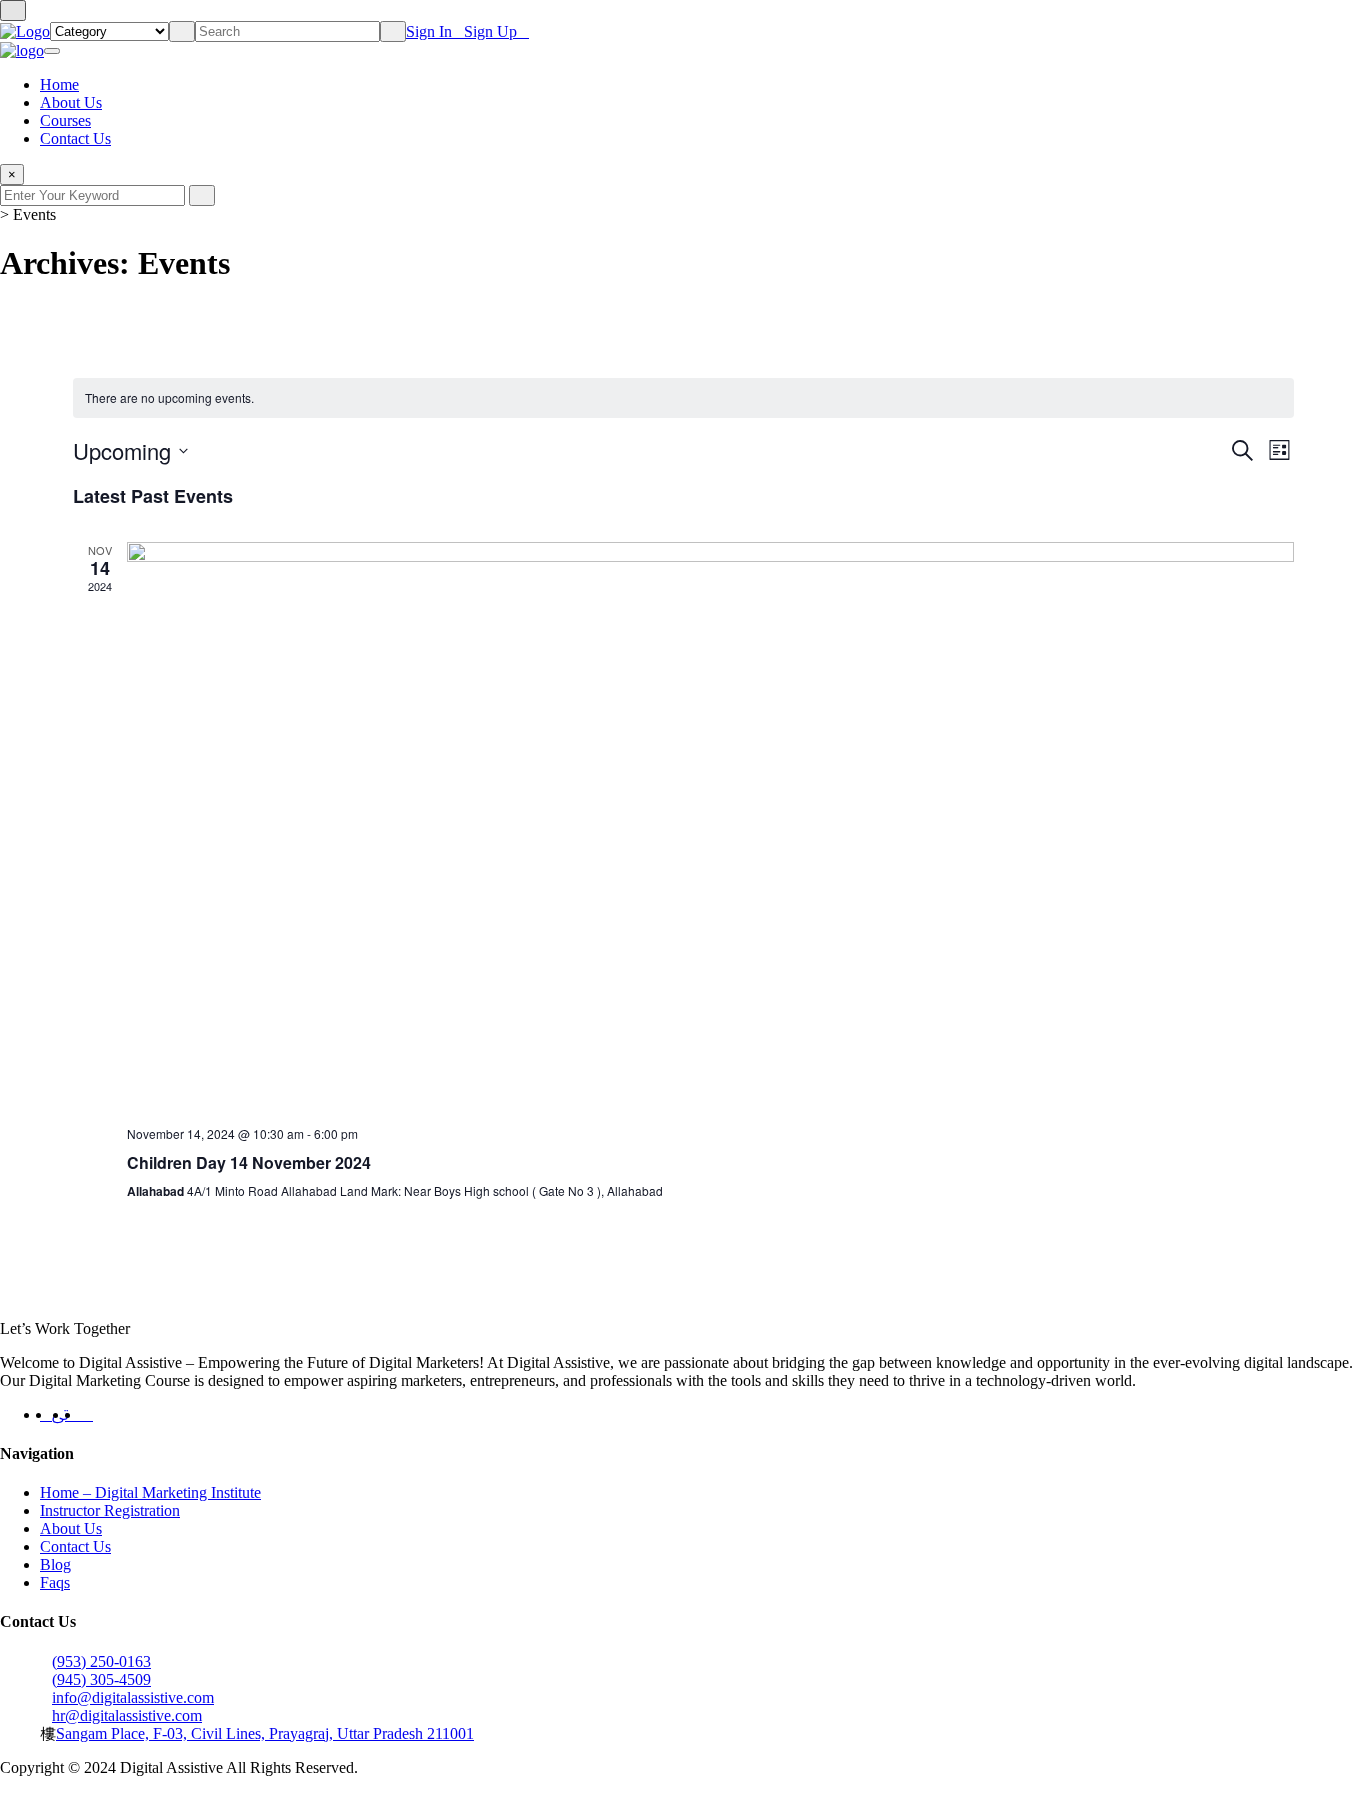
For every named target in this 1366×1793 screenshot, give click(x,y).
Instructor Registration (110, 1510)
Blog (55, 1564)
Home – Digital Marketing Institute (150, 1492)
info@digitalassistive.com (133, 1706)
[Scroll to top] (13, 10)
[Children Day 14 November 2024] (710, 826)
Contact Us (75, 138)
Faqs (55, 1582)
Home (59, 84)
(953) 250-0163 (101, 1670)
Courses (65, 120)
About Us (71, 102)
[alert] (683, 398)
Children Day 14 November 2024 (249, 1162)
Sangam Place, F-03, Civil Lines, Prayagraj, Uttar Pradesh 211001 (265, 1733)
